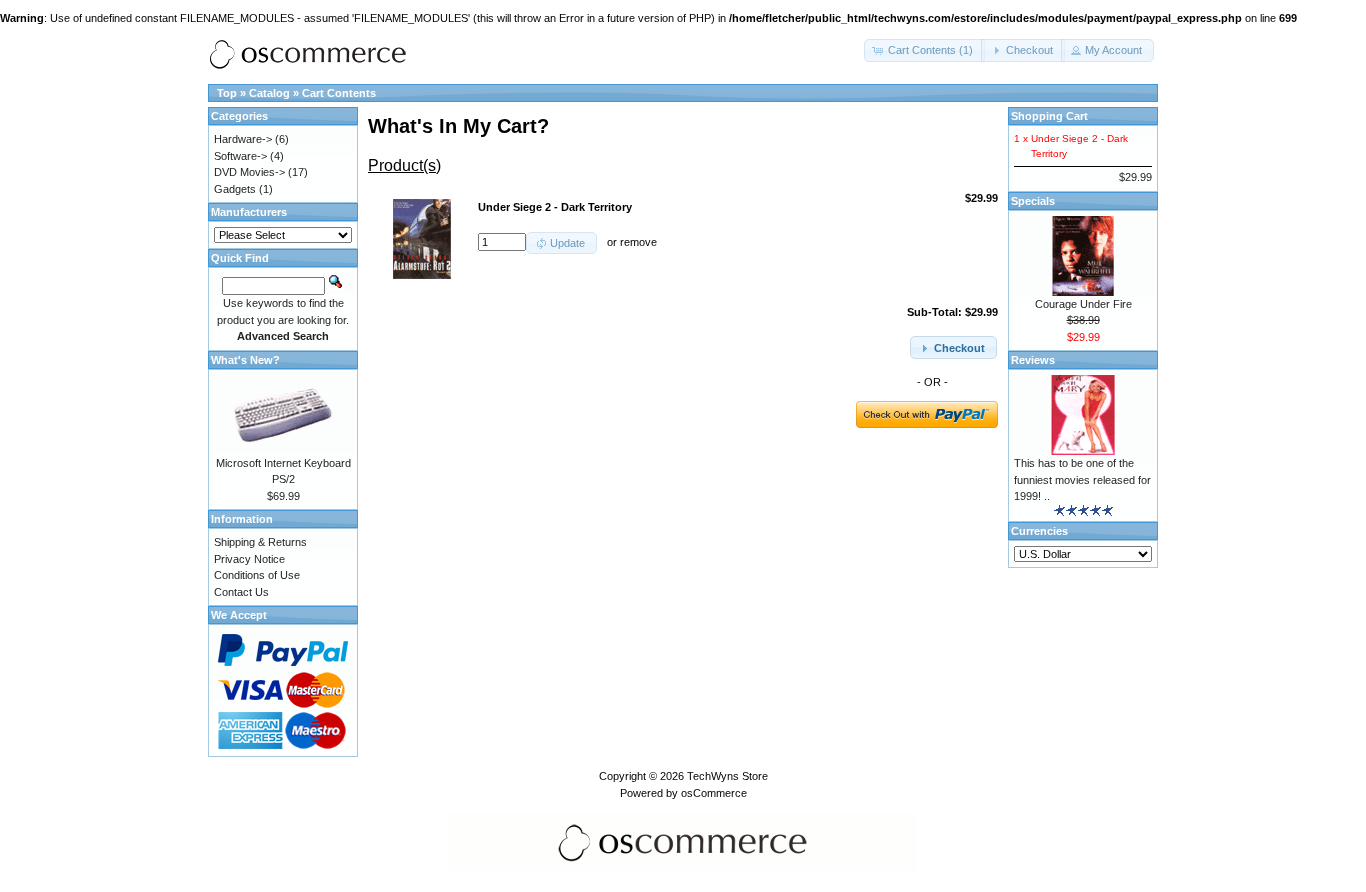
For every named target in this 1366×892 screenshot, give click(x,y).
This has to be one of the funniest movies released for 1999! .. (1082, 479)
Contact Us (241, 592)
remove (638, 242)
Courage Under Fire (1083, 304)
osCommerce (714, 793)
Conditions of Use (257, 575)
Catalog (269, 93)
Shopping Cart (1049, 116)
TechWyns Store (727, 776)
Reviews (1033, 360)
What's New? (245, 360)
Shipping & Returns (260, 542)
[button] (924, 50)
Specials (1033, 201)
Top (227, 93)
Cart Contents (339, 93)
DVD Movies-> (249, 172)
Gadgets (235, 189)
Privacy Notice (249, 559)
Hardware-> (243, 139)
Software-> (240, 156)
